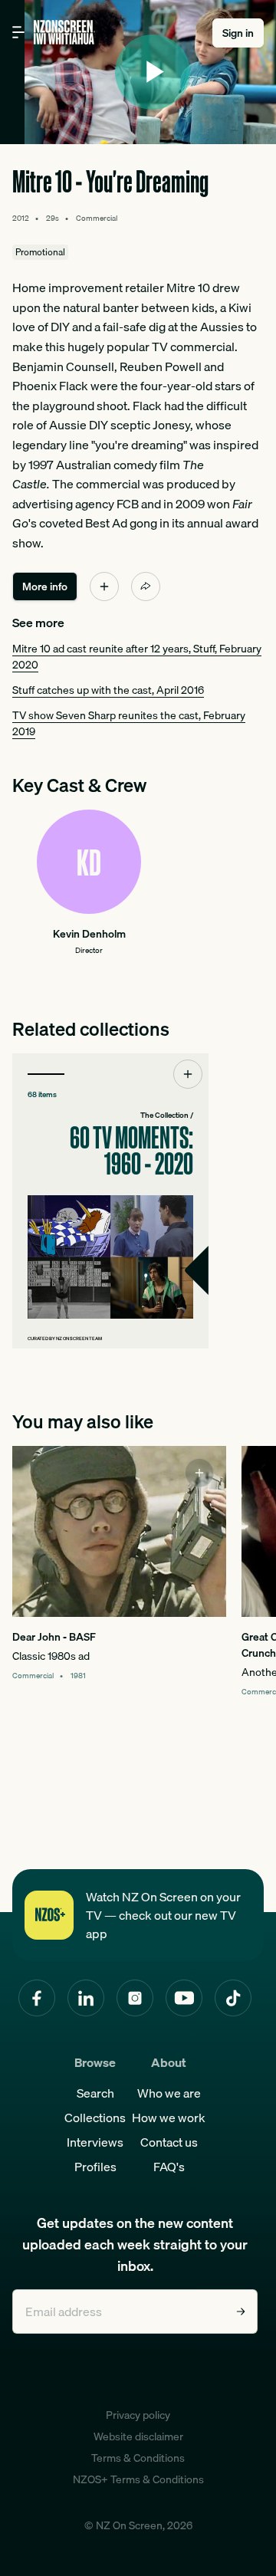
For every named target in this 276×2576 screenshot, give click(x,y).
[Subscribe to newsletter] (241, 2311)
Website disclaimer (138, 2436)
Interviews (95, 2142)
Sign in (238, 33)
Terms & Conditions (138, 2458)
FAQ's (169, 2167)
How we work (169, 2118)
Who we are (169, 2093)
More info (45, 586)
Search (95, 2093)
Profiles (95, 2167)
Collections (95, 2118)
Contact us (169, 2142)
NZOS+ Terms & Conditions (138, 2479)
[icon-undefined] (104, 586)
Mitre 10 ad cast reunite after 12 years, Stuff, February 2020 (137, 657)
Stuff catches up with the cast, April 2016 (108, 690)
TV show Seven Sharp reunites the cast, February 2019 (129, 723)
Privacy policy (138, 2415)
